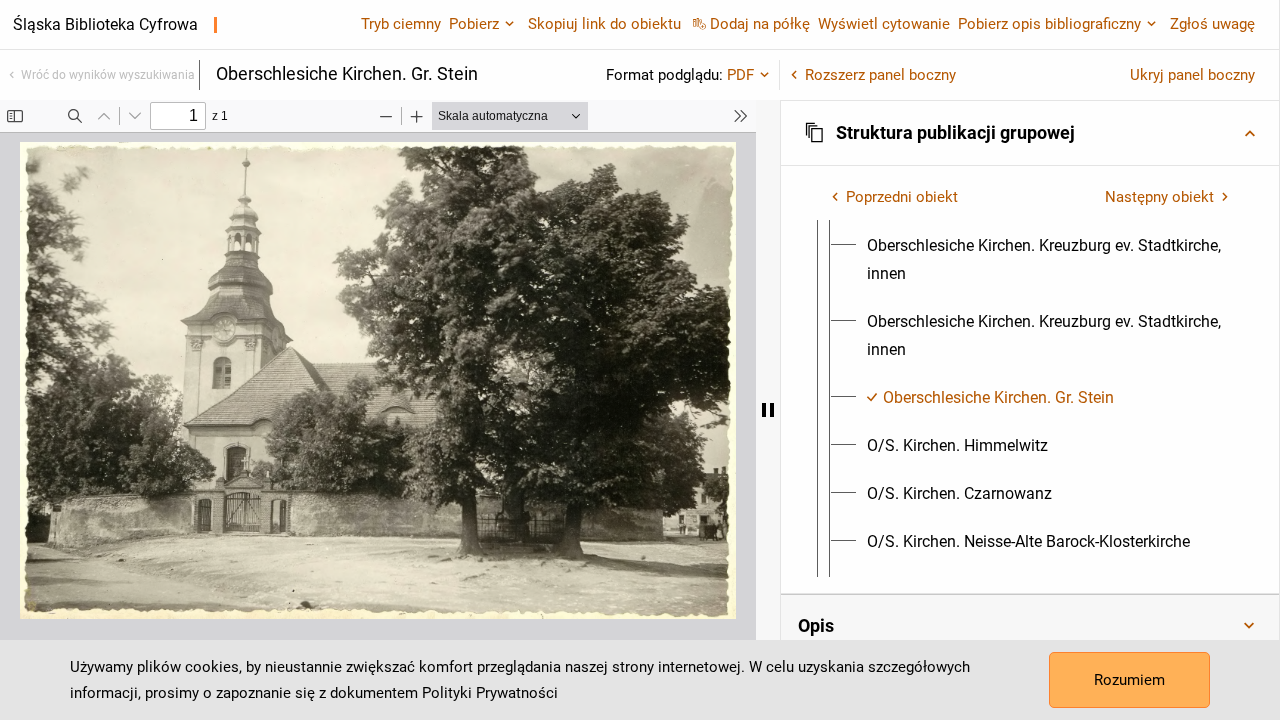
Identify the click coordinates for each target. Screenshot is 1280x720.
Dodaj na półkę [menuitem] (760, 24)
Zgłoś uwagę (1212, 24)
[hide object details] (768, 410)
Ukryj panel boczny (1192, 75)
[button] (1030, 133)
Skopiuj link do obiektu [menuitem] (604, 24)
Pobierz (474, 24)
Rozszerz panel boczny (880, 75)
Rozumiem (1129, 680)
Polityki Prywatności (490, 693)
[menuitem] (1048, 260)
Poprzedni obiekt (902, 197)
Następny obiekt (1159, 197)
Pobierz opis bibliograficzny (1049, 24)
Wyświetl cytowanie (884, 24)
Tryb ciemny (401, 24)
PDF (740, 75)
